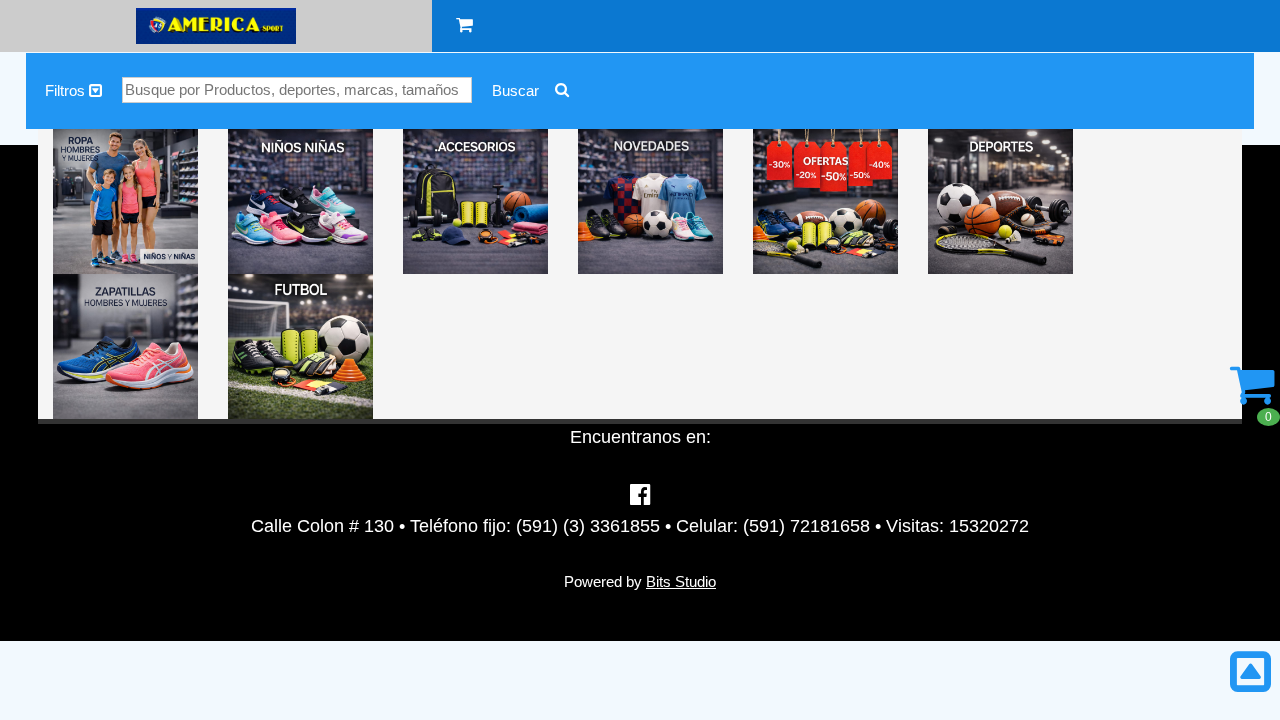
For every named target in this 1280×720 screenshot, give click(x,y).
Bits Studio (681, 581)
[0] (1252, 395)
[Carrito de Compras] (464, 25)
